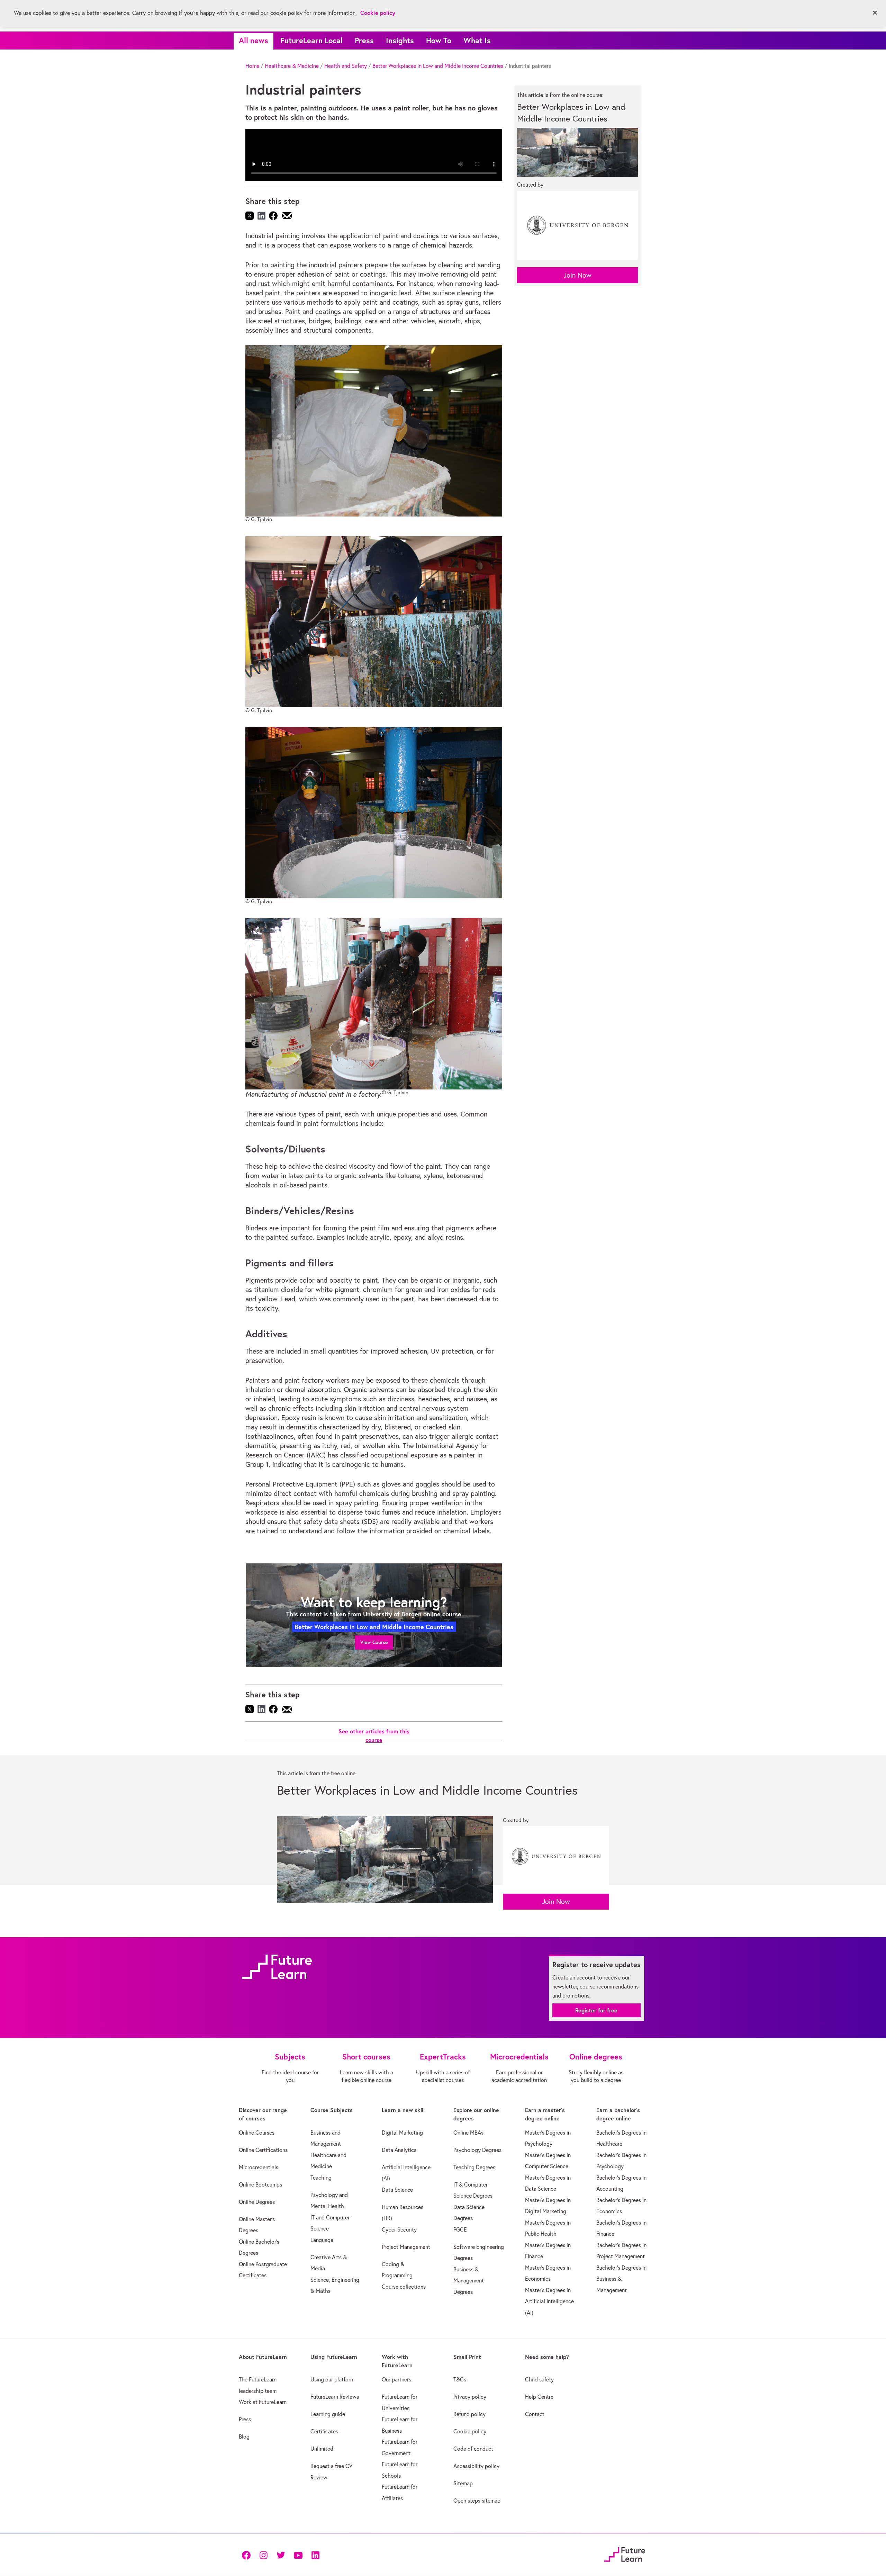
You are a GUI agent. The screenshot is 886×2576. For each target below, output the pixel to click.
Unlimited (322, 2449)
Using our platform (332, 2379)
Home (252, 66)
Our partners (396, 2379)
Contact (535, 2414)
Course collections (404, 2287)
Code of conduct (473, 2449)
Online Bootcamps (260, 2184)
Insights (400, 40)
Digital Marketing (402, 2133)
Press (364, 40)
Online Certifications (263, 2150)
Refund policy (469, 2414)
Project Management (406, 2247)
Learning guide (328, 2414)
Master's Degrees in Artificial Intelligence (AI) (549, 2301)
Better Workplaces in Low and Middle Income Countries (438, 66)
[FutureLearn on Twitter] (281, 2555)
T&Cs (460, 2379)
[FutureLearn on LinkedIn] (315, 2555)
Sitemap (463, 2483)
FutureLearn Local (311, 40)
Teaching (321, 2178)
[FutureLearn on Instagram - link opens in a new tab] (263, 2555)
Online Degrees (257, 2202)
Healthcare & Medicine (292, 66)
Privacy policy (470, 2397)
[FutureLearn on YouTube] (298, 2555)
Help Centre (539, 2397)
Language (322, 2240)
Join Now (577, 275)
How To (439, 40)
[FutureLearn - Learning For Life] (625, 2554)
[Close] (875, 13)
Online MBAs (468, 2133)
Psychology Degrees (477, 2150)
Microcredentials (259, 2167)
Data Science (397, 2190)
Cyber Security (399, 2229)
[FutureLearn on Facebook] (248, 2555)
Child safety (539, 2379)
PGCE (460, 2229)
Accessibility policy (476, 2466)
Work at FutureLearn (263, 2402)
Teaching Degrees (474, 2167)
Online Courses (257, 2133)
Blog (244, 2436)
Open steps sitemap (477, 2501)
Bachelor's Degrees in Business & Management (621, 2279)
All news (254, 40)
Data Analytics (399, 2150)
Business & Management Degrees (469, 2281)
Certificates (324, 2431)
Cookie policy (470, 2431)
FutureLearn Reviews (335, 2397)
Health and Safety (346, 66)
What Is (477, 40)
